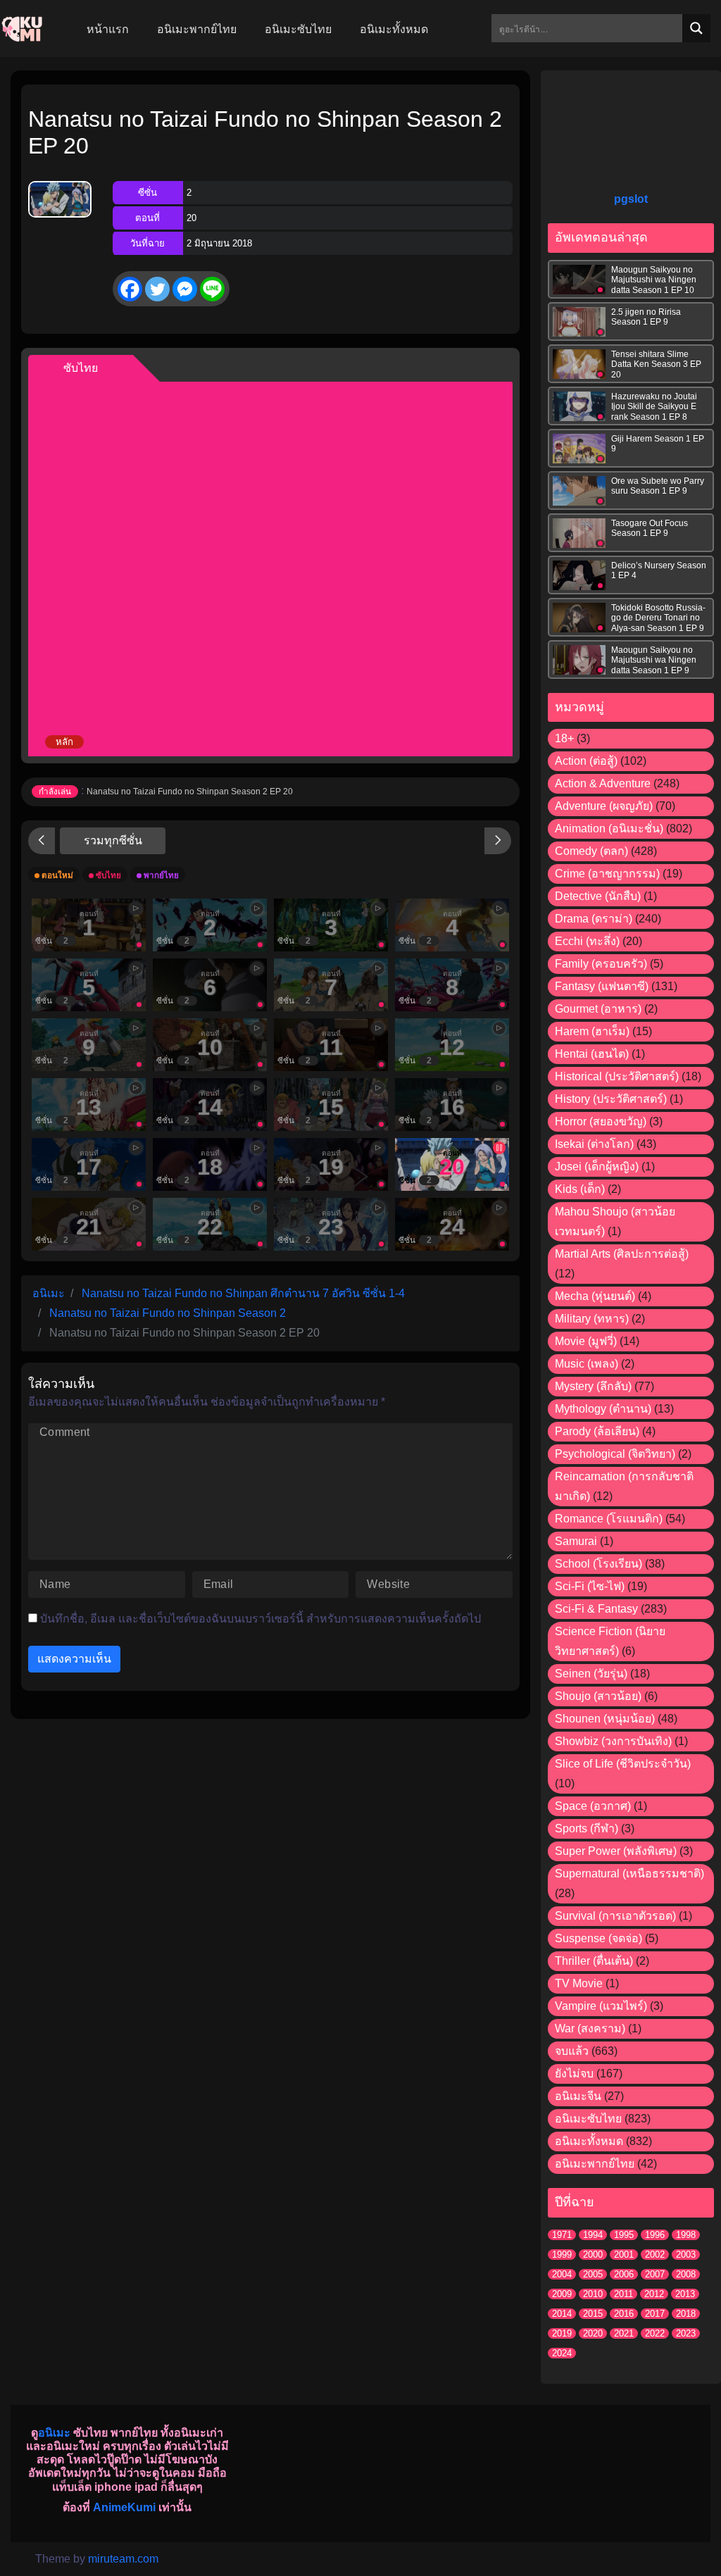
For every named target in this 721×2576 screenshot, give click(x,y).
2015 (593, 2314)
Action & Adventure (603, 783)
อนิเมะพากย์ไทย (595, 2164)
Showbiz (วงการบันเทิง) (613, 1741)
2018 (686, 2314)
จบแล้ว (572, 2051)
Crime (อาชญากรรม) (607, 874)
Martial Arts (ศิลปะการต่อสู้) (622, 1254)
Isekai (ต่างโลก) (594, 1144)
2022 (655, 2333)
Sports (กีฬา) (587, 1828)
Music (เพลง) (587, 1364)
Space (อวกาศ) (593, 1806)
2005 (593, 2274)
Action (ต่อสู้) (586, 761)
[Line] (212, 289)
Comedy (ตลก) (591, 851)
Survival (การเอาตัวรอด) (615, 1916)
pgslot (631, 199)
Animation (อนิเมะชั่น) (609, 829)
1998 (686, 2235)
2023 (686, 2333)
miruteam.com (123, 2559)
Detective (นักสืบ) (598, 896)
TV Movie (579, 1983)
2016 (624, 2314)
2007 (655, 2274)
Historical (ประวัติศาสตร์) (617, 1076)
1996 (655, 2235)
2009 (562, 2294)
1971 (562, 2235)
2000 (593, 2255)
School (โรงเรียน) (598, 1564)
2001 (624, 2255)
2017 (655, 2314)
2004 (562, 2274)
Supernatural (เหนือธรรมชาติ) (629, 1874)
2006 (624, 2274)
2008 (686, 2274)
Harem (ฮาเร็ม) (592, 1031)
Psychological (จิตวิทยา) (615, 1454)
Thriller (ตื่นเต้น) (594, 1961)
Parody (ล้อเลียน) (597, 1431)
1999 (562, 2255)
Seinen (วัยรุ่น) (591, 1674)
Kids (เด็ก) (580, 1189)
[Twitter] (157, 289)
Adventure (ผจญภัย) (604, 806)
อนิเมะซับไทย (588, 2119)
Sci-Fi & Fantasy (596, 1609)
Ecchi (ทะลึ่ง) (587, 941)
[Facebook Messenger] (185, 289)
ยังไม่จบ (574, 2074)
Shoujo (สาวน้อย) (598, 1696)
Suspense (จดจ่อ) (598, 1938)
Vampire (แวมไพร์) (601, 2006)
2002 (655, 2255)
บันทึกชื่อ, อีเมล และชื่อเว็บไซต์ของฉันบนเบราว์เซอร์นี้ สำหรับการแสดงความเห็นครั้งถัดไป (261, 1619)
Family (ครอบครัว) (601, 964)
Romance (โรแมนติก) (609, 1519)
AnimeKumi (124, 2507)
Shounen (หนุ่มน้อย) (605, 1719)
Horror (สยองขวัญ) (601, 1121)
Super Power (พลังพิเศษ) (616, 1851)
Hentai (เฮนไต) (592, 1054)
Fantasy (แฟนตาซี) (602, 986)
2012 (654, 2294)
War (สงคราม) (590, 2028)
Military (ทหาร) (592, 1319)
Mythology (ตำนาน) (603, 1409)
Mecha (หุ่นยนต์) (595, 1296)
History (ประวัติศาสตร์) (611, 1099)
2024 (562, 2353)
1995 (624, 2235)
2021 (624, 2333)
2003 (686, 2255)
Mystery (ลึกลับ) (593, 1386)
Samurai (576, 1541)
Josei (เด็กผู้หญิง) (597, 1167)
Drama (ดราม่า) (594, 919)
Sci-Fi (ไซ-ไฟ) (590, 1586)
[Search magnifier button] (696, 28)
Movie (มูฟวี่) (586, 1341)
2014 (562, 2314)
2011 (623, 2294)
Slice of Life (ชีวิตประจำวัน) (623, 1764)
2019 (562, 2333)
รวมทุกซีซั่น (113, 840)
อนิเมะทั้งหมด (589, 2141)
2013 (685, 2294)
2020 (593, 2333)
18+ (564, 738)
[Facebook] (130, 289)
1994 (593, 2235)
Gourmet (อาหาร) (598, 1009)
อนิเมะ (54, 2433)
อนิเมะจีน (578, 2096)
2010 (593, 2294)
